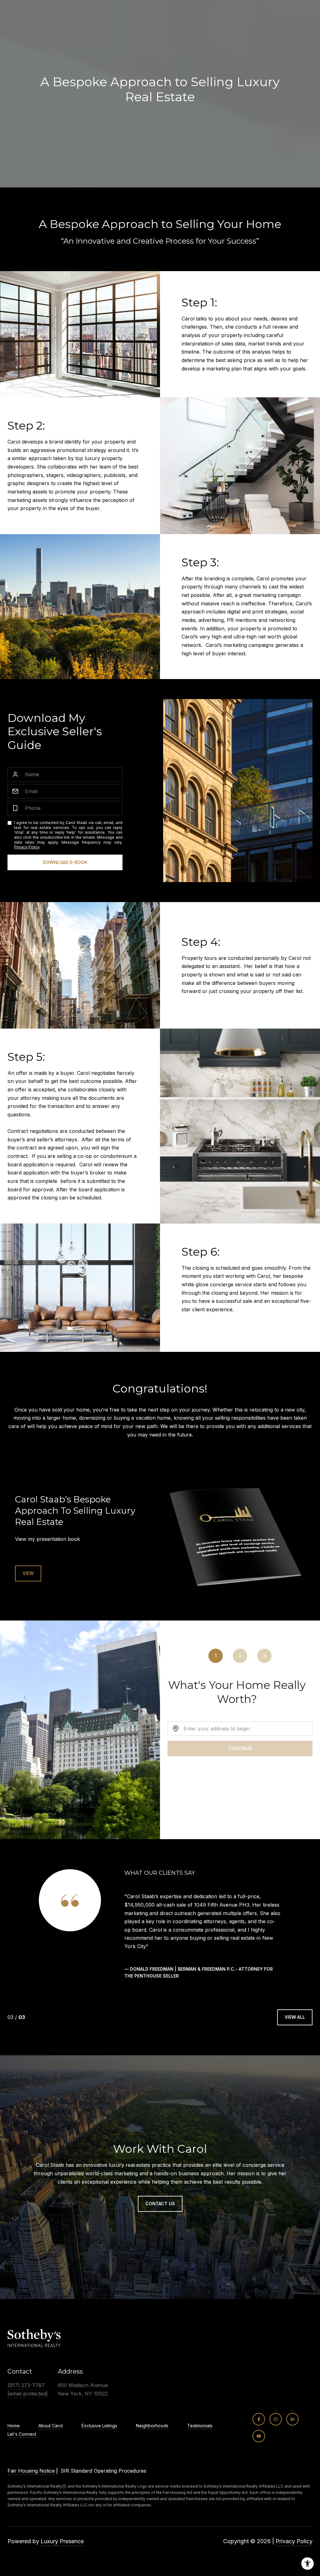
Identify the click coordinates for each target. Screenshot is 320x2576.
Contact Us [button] (160, 2210)
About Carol (51, 2433)
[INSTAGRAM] (276, 2426)
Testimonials (200, 2433)
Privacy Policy (27, 847)
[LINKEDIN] (292, 2426)
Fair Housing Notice (31, 2478)
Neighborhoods (152, 2433)
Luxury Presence (62, 2548)
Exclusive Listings (99, 2433)
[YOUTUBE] (259, 2443)
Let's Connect (22, 2441)
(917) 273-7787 (26, 2392)
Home (14, 2433)
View (28, 1573)
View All (295, 2024)
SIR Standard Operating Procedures (103, 2478)
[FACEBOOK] (259, 2426)
